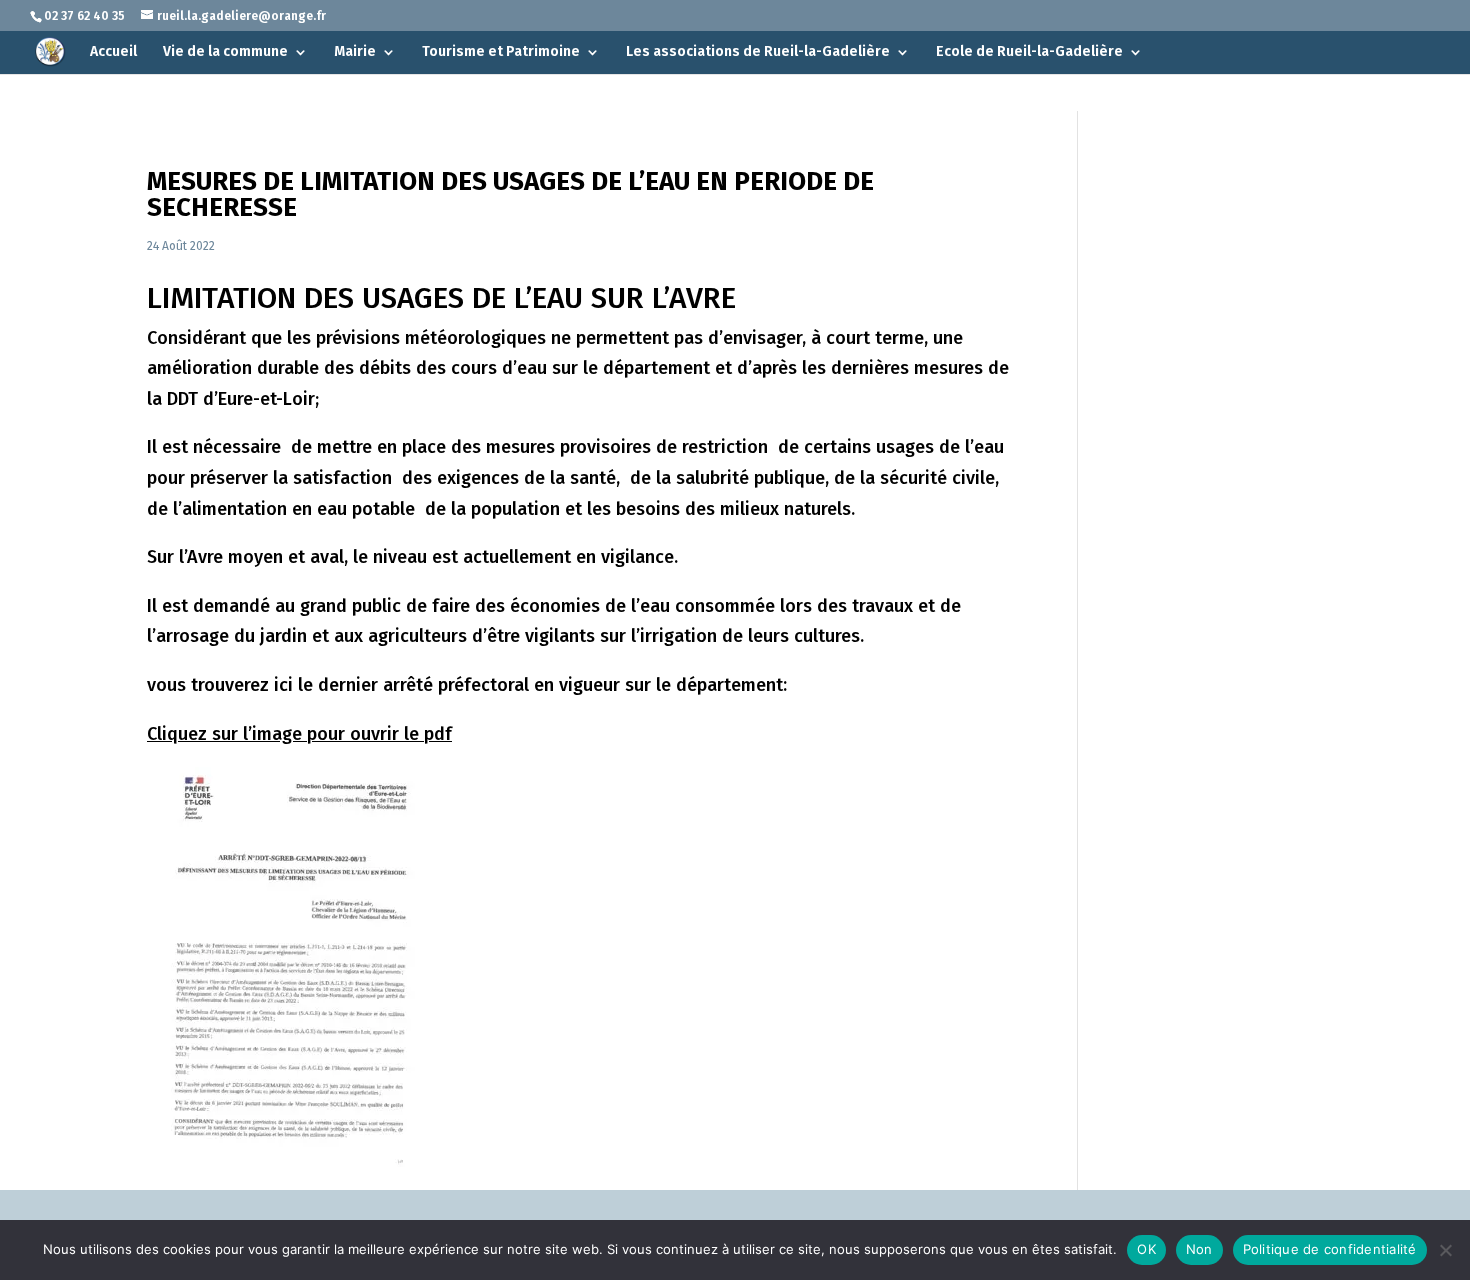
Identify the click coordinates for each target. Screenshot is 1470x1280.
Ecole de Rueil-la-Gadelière (1029, 52)
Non (1199, 1249)
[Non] (1445, 1250)
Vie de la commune (225, 52)
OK (1146, 1249)
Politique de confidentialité (1330, 1249)
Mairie (355, 52)
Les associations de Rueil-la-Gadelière (758, 52)
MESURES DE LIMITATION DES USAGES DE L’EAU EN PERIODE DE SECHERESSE (510, 194)
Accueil (113, 52)
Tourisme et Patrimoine (501, 52)
